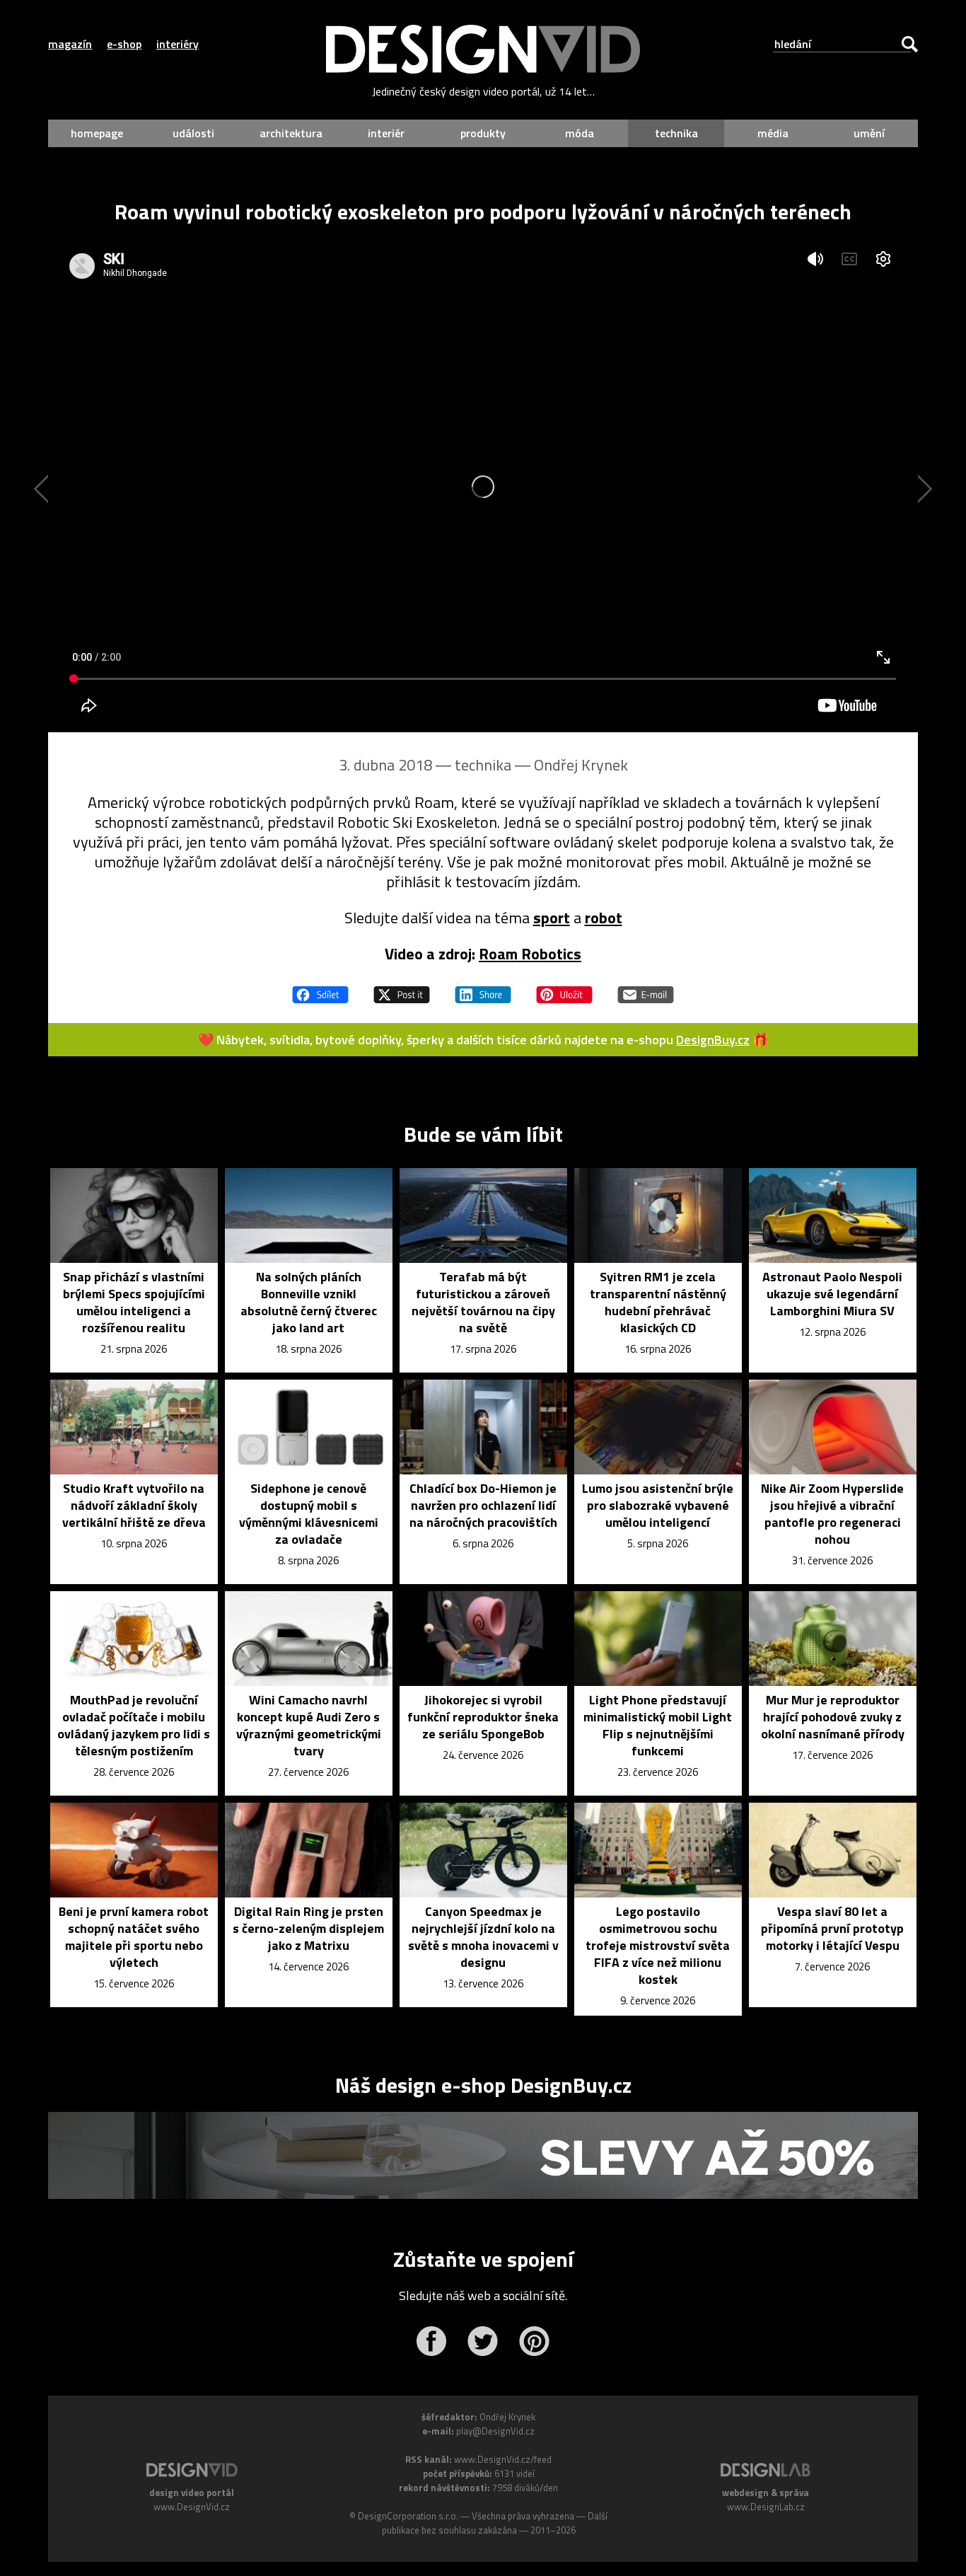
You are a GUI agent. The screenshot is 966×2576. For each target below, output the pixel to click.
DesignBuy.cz (713, 1040)
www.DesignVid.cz (192, 2507)
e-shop (124, 44)
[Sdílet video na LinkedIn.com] (483, 988)
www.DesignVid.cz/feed (503, 2459)
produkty (483, 133)
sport (552, 918)
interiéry (178, 44)
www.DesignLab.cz (766, 2507)
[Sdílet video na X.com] (402, 988)
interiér (386, 133)
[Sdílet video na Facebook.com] (320, 988)
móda (580, 133)
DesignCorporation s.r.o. (408, 2516)
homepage (97, 133)
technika (676, 133)
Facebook (431, 2341)
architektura (291, 133)
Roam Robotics (530, 954)
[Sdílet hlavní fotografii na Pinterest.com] (564, 988)
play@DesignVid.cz (495, 2431)
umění (869, 133)
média (773, 133)
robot (604, 918)
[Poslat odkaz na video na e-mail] (646, 988)
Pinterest (534, 2341)
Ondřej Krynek (581, 765)
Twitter (483, 2341)
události (193, 133)
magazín (70, 44)
